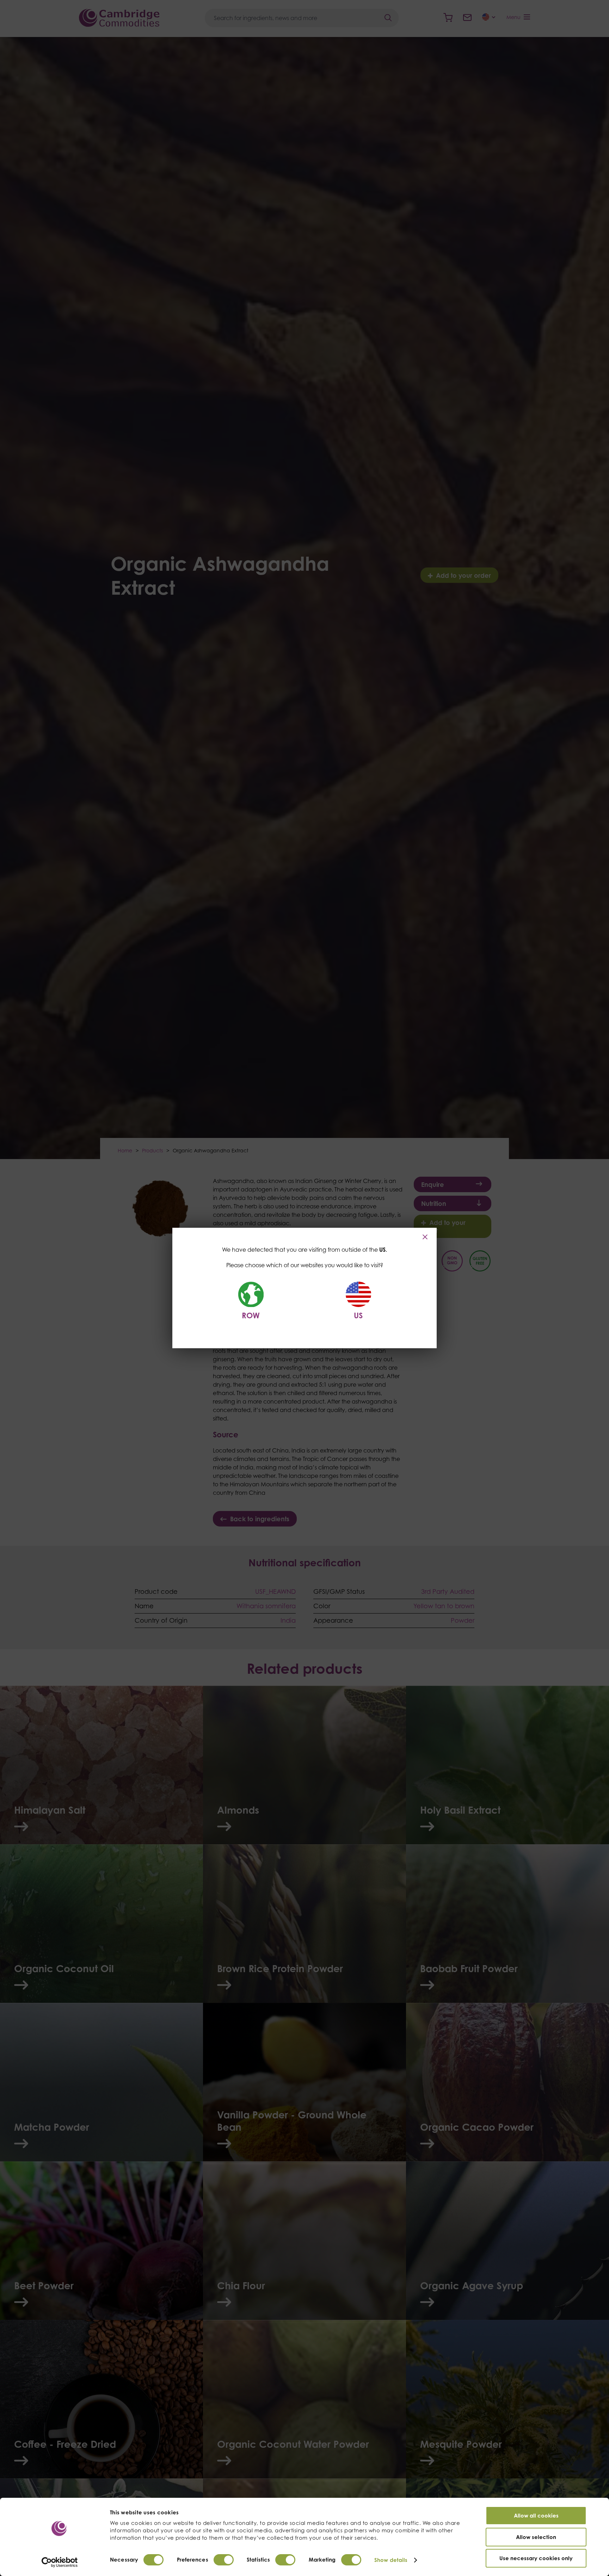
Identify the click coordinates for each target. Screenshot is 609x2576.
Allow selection (536, 2537)
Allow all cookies (536, 2516)
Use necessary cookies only (536, 2558)
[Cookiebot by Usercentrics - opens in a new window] (60, 2562)
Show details (391, 2560)
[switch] (224, 2560)
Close (426, 1237)
